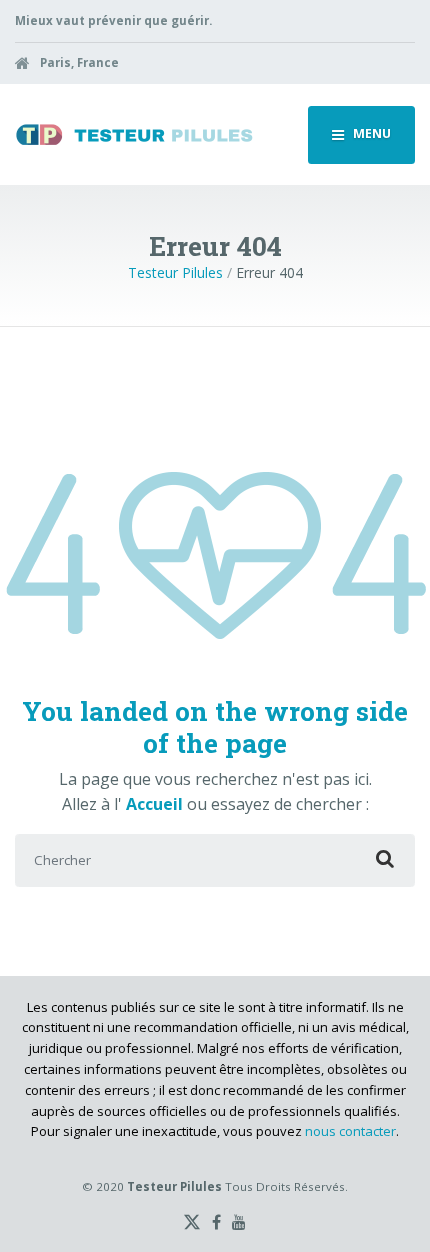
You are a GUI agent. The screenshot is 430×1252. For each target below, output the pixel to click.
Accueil (156, 804)
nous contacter (350, 1131)
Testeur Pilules (175, 272)
